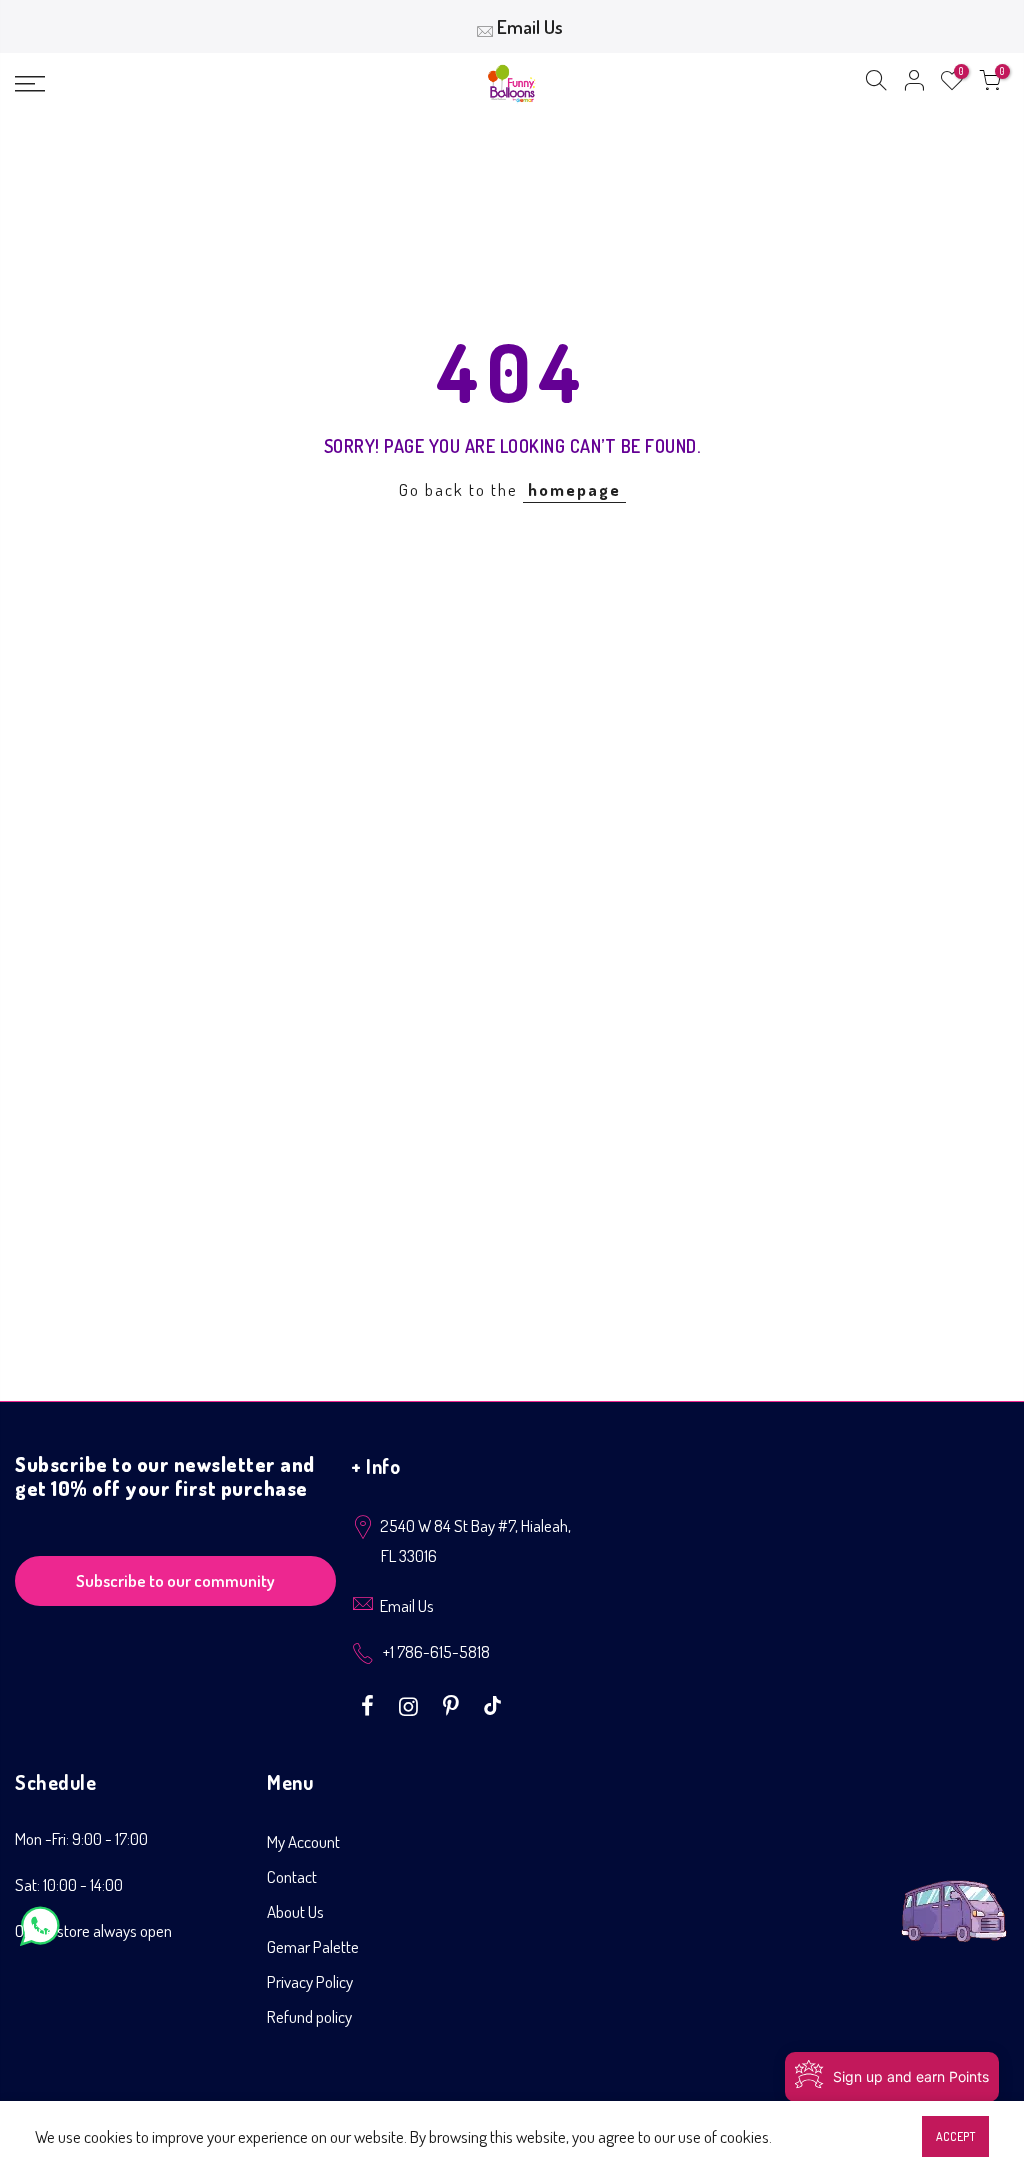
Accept (955, 2136)
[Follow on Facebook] (370, 1704)
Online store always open (93, 1930)
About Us (295, 1911)
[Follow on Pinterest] (453, 1704)
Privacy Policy (310, 1981)
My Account (303, 1841)
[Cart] (990, 84)
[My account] (914, 84)
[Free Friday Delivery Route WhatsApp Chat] (954, 1895)
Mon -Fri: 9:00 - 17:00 (81, 1838)
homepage (574, 489)
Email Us (530, 26)
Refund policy (309, 2016)
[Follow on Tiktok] (492, 1704)
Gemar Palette (313, 1946)
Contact (292, 1876)
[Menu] (175, 84)
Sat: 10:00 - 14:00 (69, 1884)
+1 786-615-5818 (436, 1651)
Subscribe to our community (175, 1580)
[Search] (876, 84)
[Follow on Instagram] (411, 1704)
